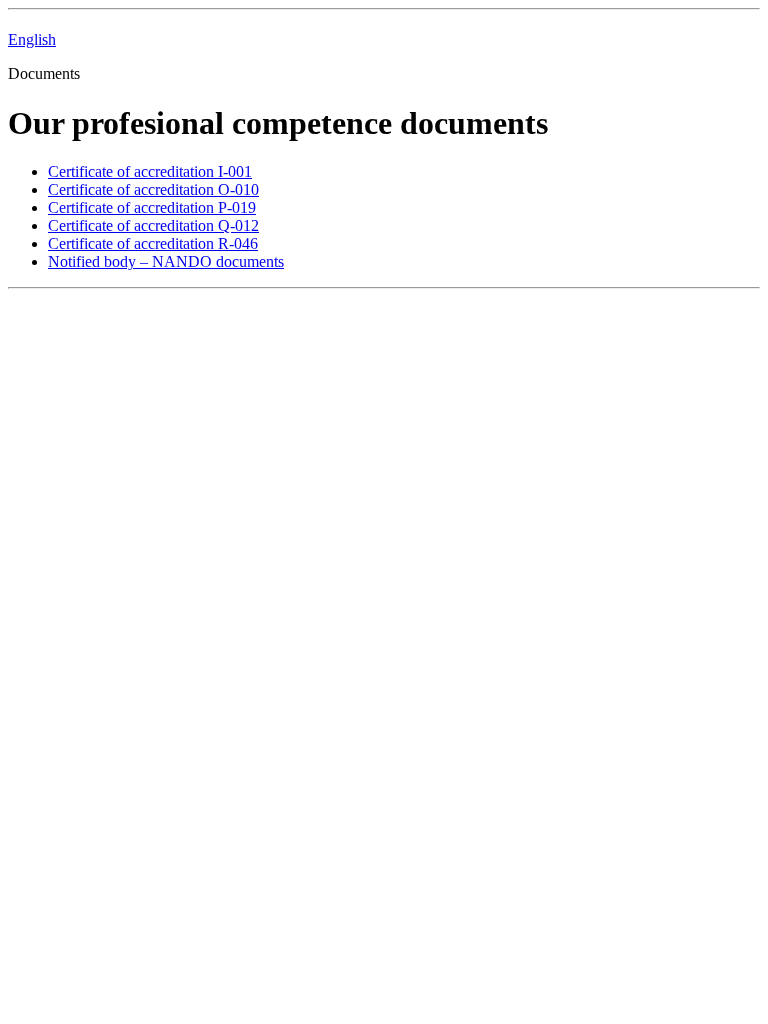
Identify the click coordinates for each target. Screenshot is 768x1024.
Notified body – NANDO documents (166, 261)
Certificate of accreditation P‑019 (152, 207)
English (32, 39)
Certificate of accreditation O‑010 (153, 189)
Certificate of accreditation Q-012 (153, 225)
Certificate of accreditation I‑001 (150, 171)
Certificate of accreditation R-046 (153, 243)
